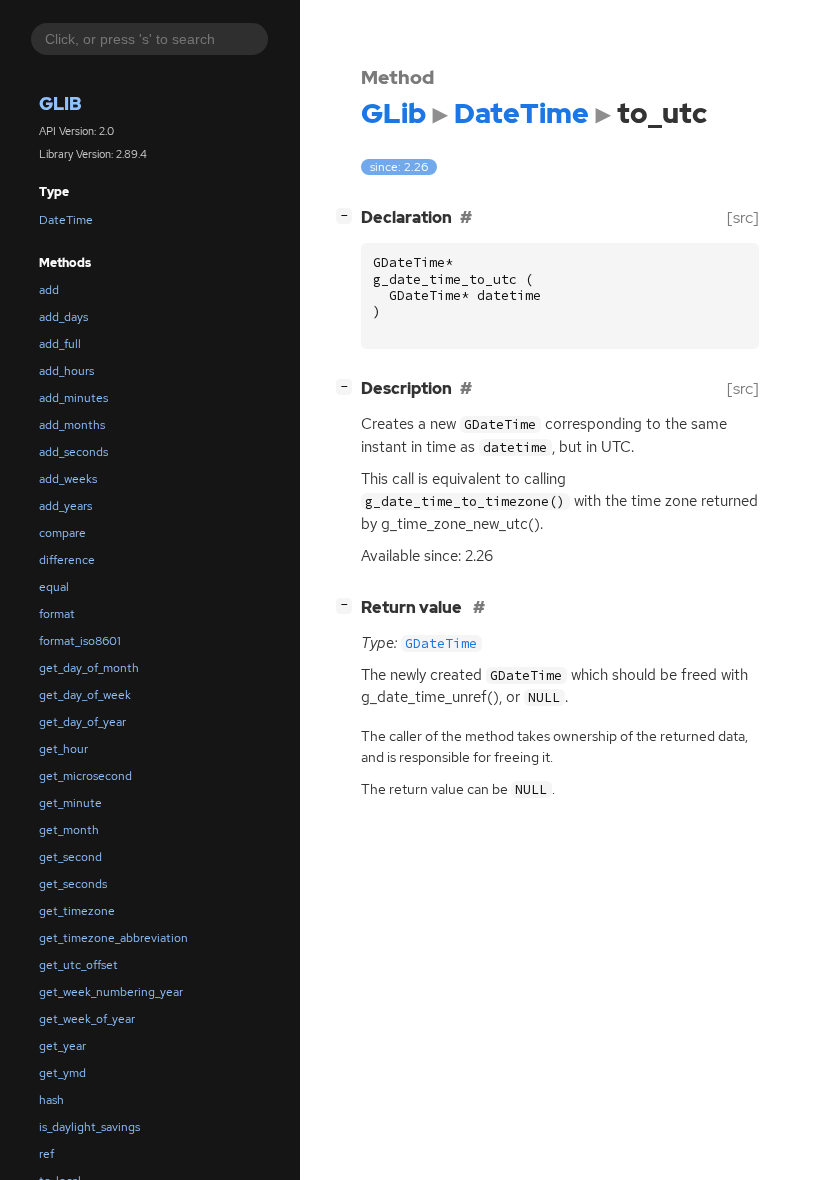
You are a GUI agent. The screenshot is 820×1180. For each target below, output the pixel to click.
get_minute (70, 803)
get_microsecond (85, 776)
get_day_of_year (82, 722)
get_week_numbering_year (111, 992)
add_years (65, 506)
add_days (63, 317)
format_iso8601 (80, 641)
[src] (743, 217)
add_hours (66, 371)
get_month (69, 830)
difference (67, 560)
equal (54, 587)
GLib (60, 103)
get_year (62, 1046)
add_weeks (68, 479)
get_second (70, 857)
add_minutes (73, 398)
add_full (60, 344)
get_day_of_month (89, 668)
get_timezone (77, 911)
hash (51, 1100)
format (57, 614)
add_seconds (73, 452)
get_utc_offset (78, 965)
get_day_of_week (85, 695)
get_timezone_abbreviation (113, 938)
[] (348, 215)
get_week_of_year (87, 1019)
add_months (72, 425)
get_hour (63, 749)
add (49, 290)
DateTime (66, 220)
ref (46, 1154)
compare (62, 533)
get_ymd (62, 1073)
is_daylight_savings (89, 1127)
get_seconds (73, 884)
